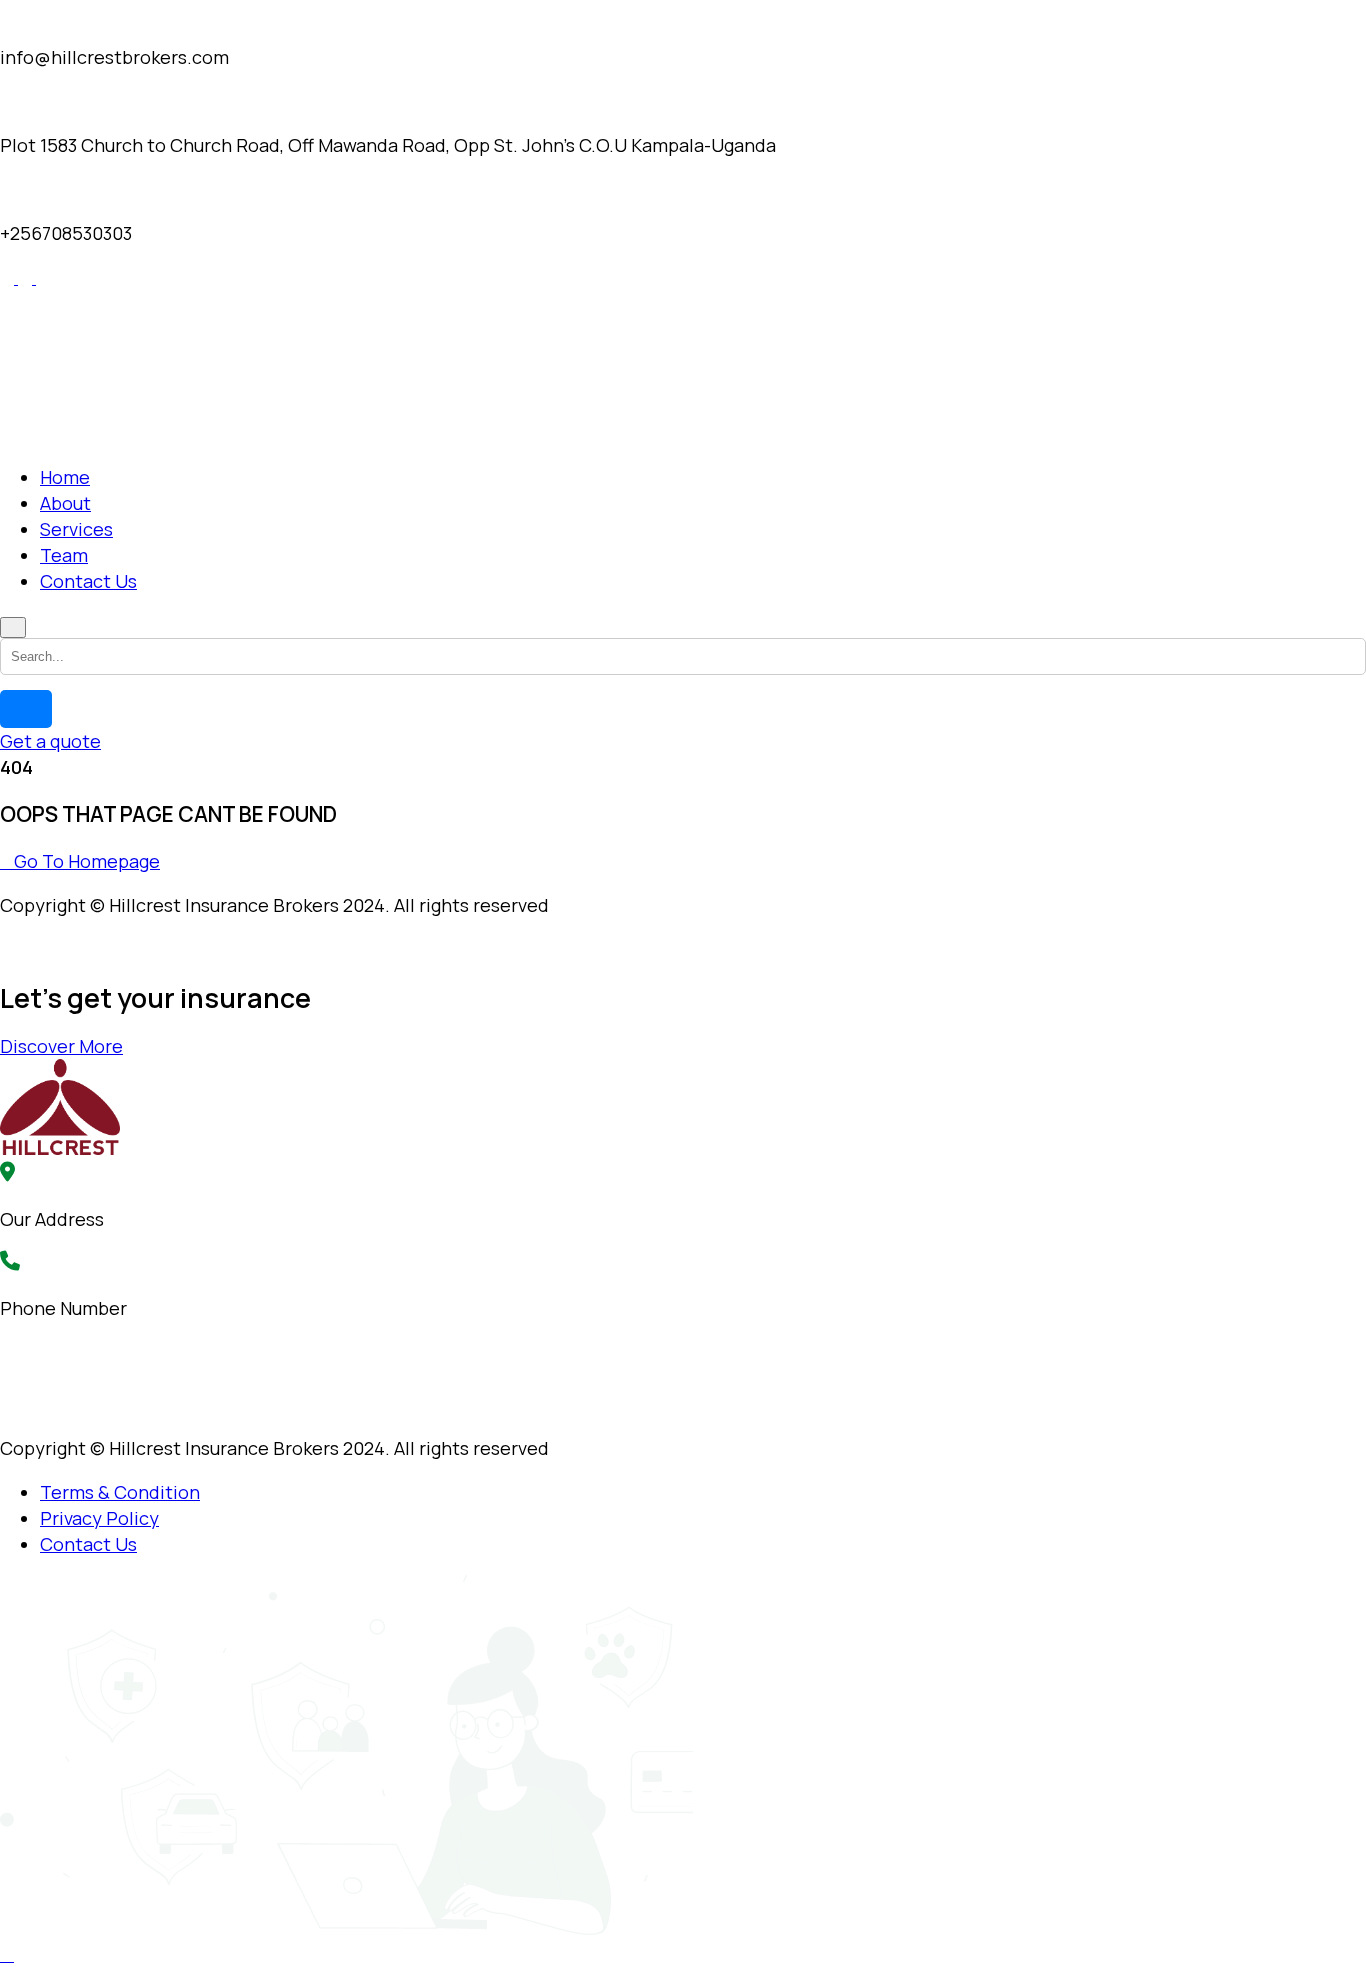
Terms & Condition (120, 1492)
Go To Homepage (87, 861)
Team (64, 555)
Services (76, 529)
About (65, 503)
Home (65, 477)
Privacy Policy (99, 1518)
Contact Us (88, 581)
